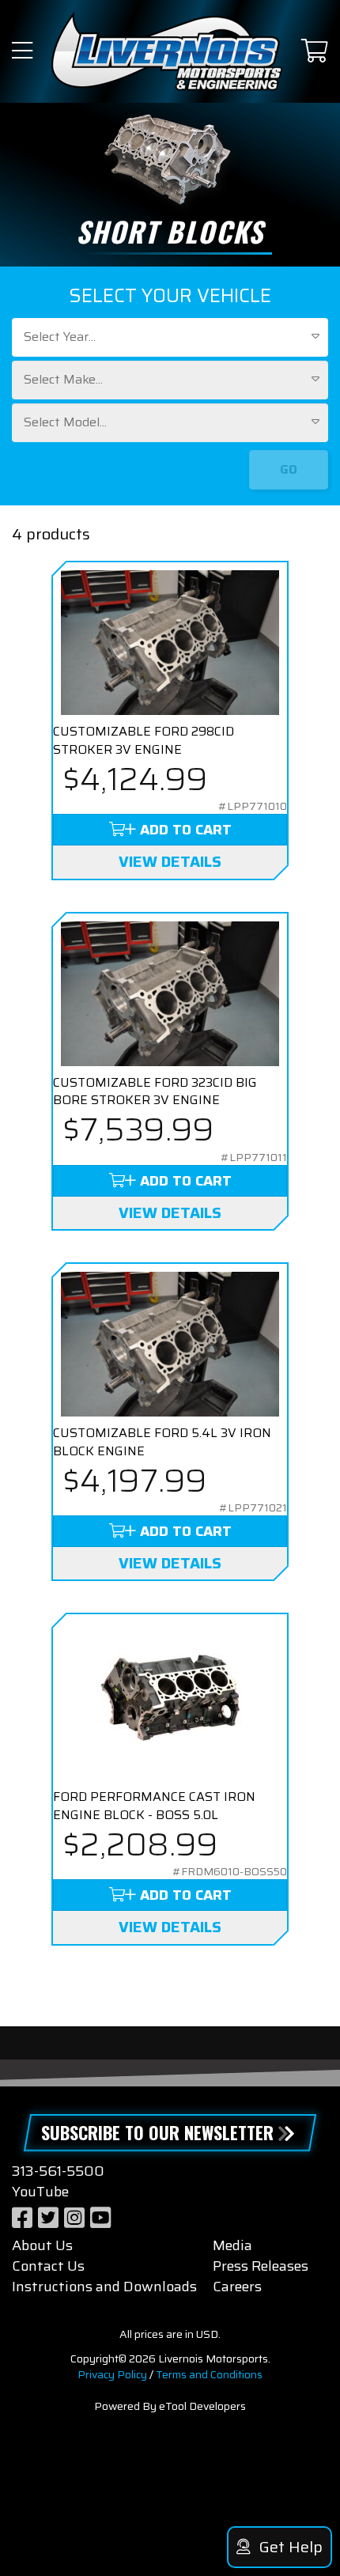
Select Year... (60, 337)
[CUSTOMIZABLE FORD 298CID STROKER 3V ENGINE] (170, 643)
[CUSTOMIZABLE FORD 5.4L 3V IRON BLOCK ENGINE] (170, 1344)
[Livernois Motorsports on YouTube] (100, 2218)
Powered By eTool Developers (170, 2406)
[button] (22, 52)
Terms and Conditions (209, 2374)
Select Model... (65, 422)
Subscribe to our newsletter (157, 2132)
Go (289, 469)
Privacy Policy (112, 2374)
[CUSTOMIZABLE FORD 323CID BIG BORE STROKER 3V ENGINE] (170, 994)
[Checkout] (315, 52)
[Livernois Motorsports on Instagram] (74, 2218)
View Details (170, 861)
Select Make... (63, 379)
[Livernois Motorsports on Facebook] (22, 2218)
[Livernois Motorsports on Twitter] (48, 2218)
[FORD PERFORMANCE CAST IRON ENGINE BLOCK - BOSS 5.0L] (170, 1701)
